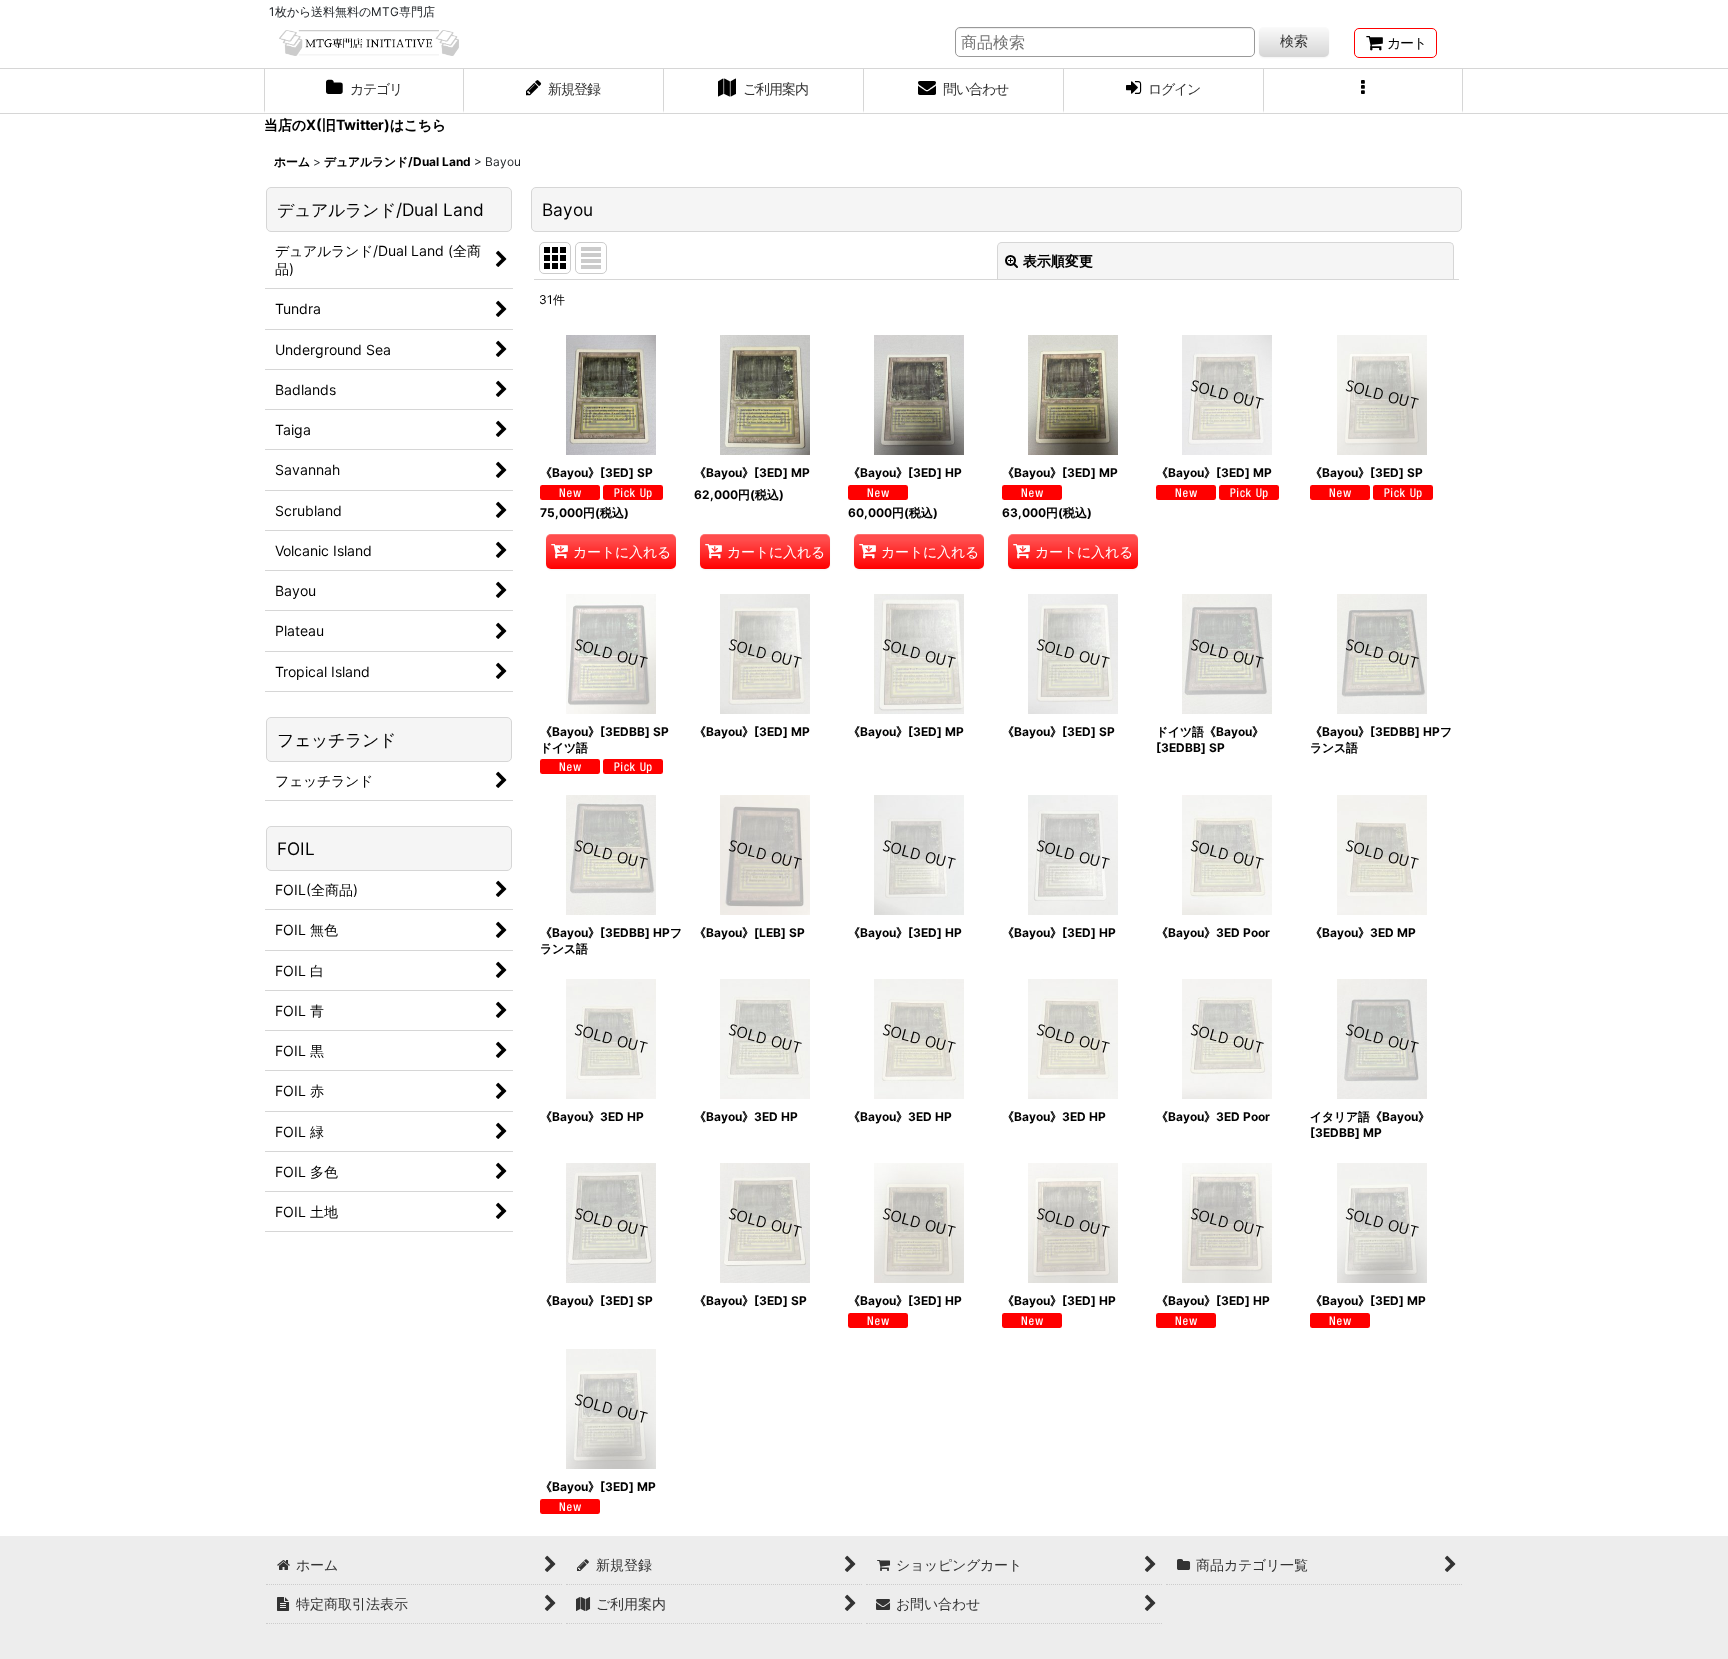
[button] (1364, 91)
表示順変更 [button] (1058, 260)
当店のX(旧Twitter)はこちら (355, 124)
